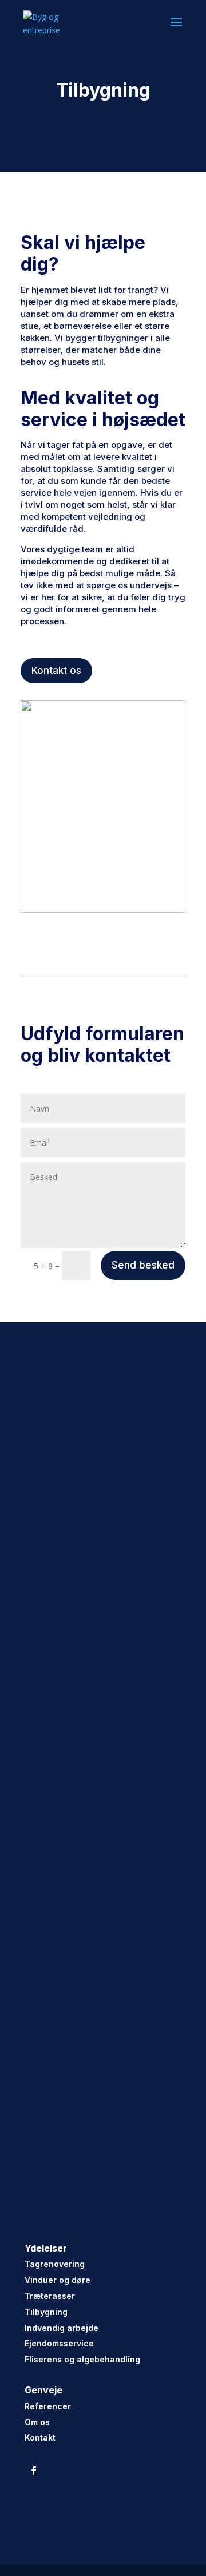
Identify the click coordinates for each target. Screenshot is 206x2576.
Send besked (143, 1265)
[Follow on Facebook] (34, 2471)
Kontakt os (56, 671)
